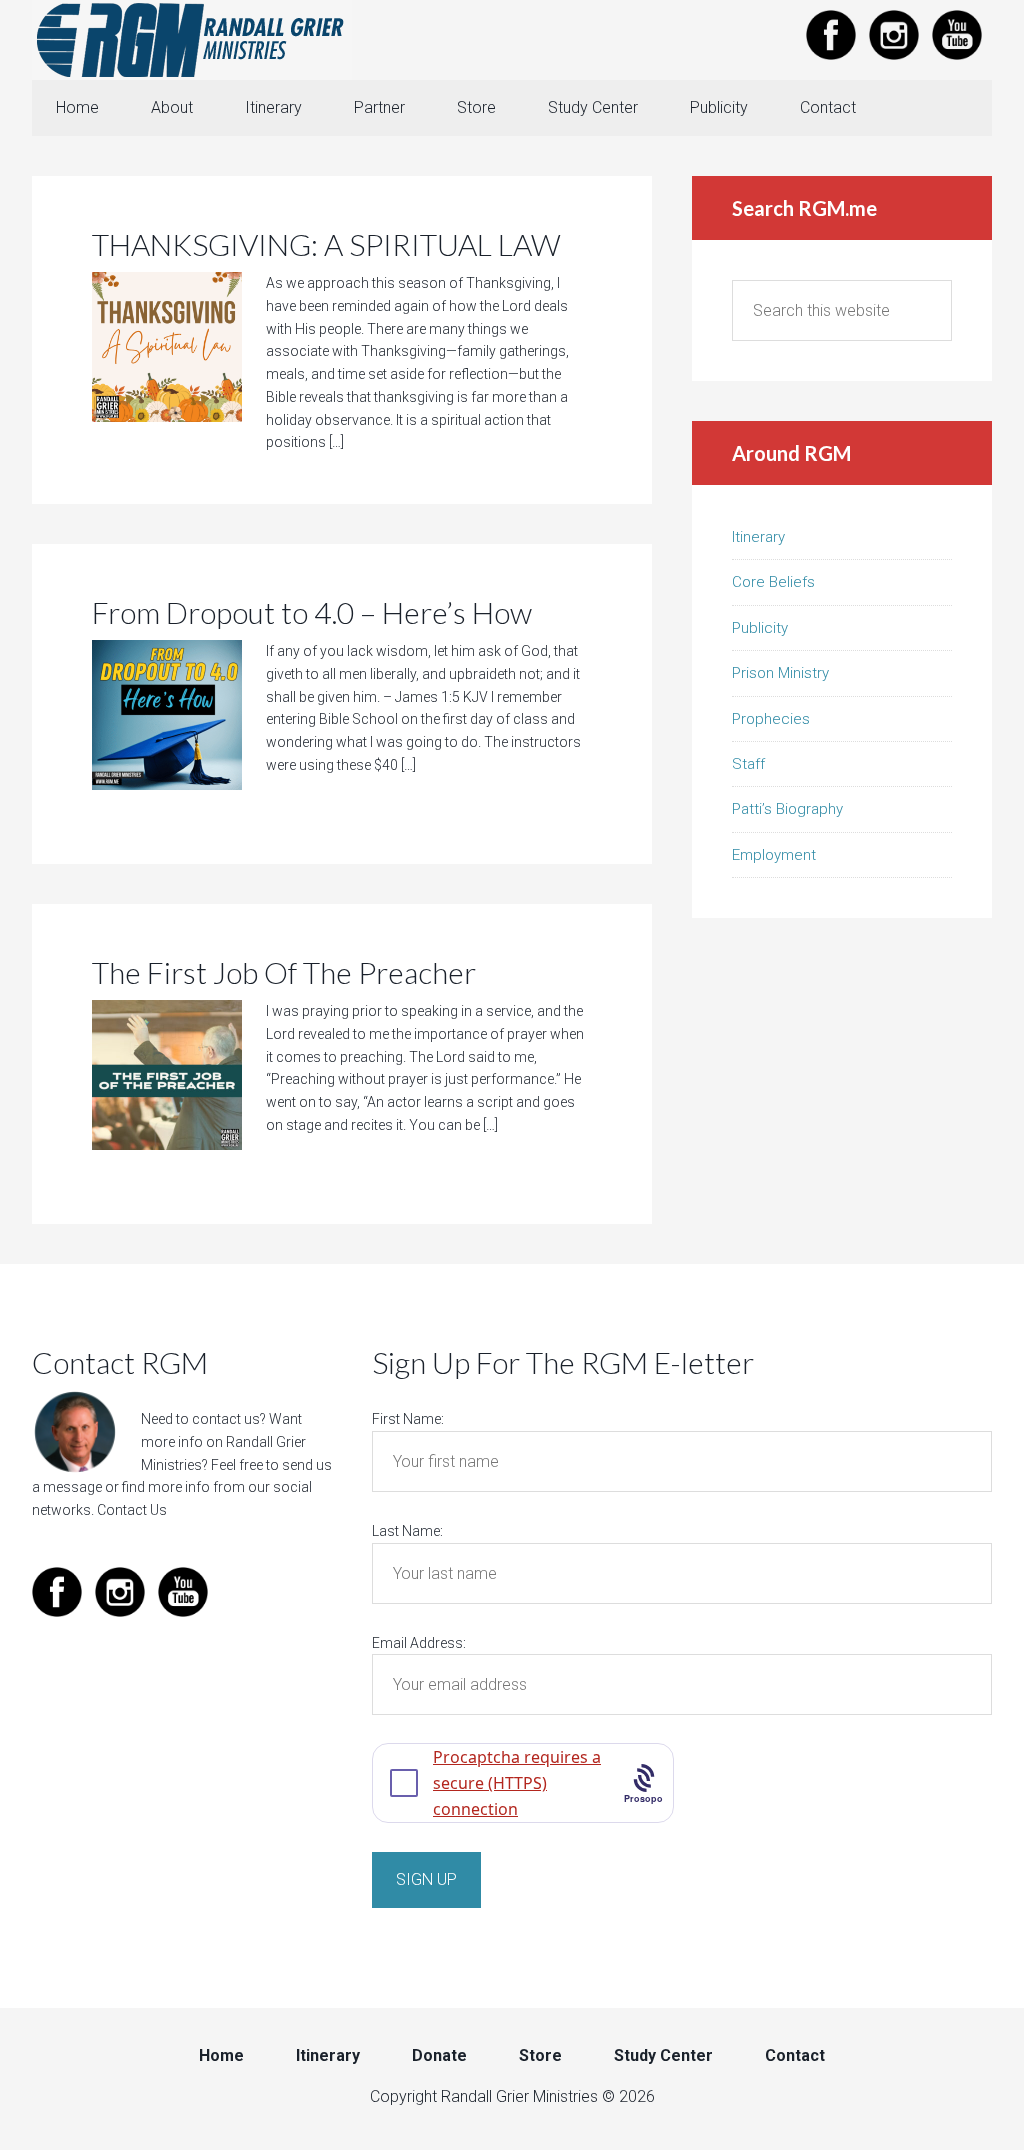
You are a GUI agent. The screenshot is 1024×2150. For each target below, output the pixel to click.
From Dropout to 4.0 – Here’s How (312, 612)
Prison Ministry (780, 673)
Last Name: (407, 1531)
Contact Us (132, 1510)
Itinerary (758, 537)
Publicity (760, 628)
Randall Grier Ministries (192, 40)
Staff (748, 764)
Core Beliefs (773, 582)
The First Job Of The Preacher (284, 972)
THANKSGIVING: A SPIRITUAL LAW (326, 244)
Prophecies (771, 719)
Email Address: (419, 1643)
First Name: (408, 1419)
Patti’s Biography (787, 809)
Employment (774, 855)
